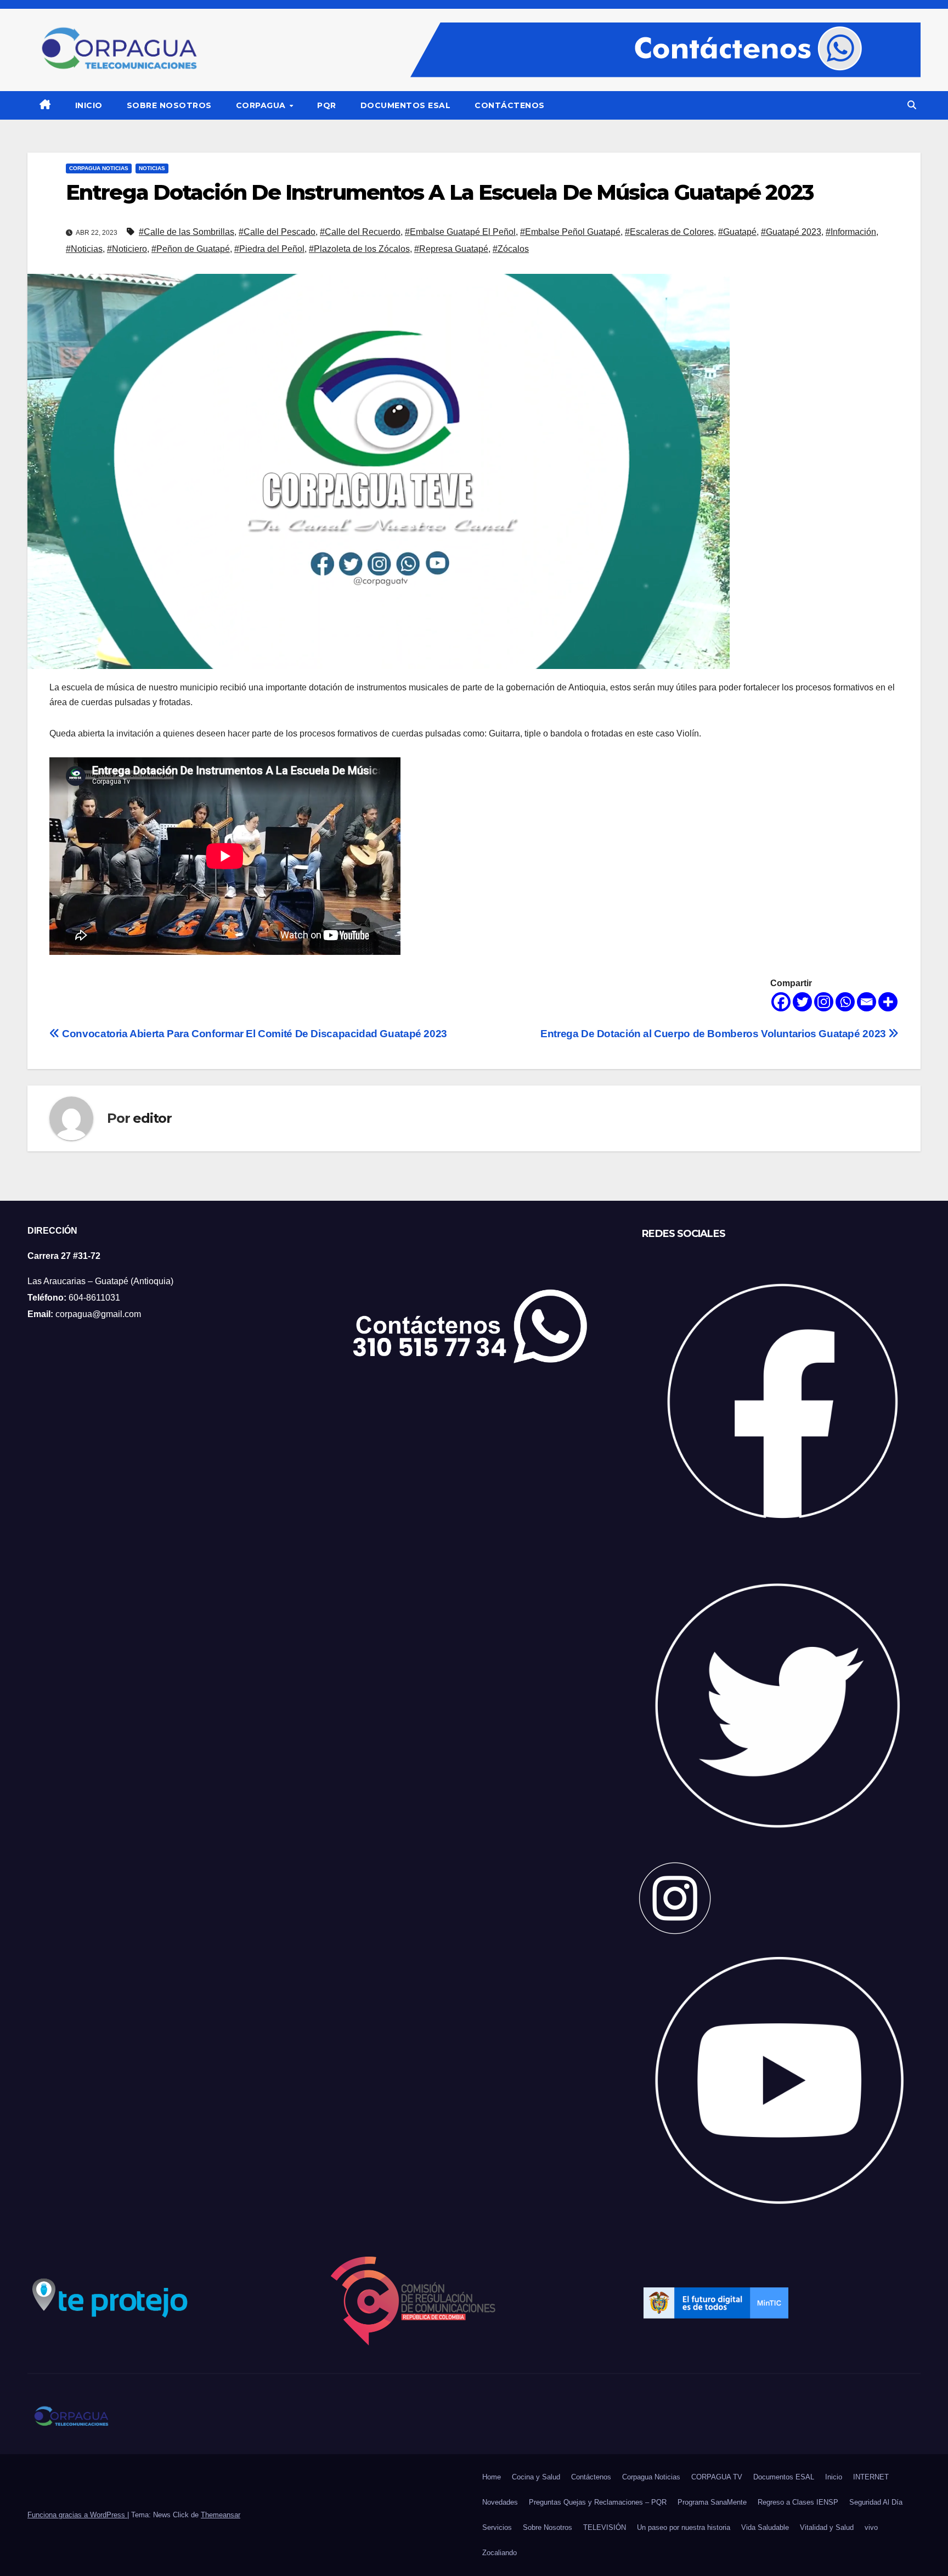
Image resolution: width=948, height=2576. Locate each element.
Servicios (497, 2527)
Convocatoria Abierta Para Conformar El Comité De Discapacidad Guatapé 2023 (253, 1034)
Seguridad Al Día (876, 2502)
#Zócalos (511, 249)
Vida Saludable (765, 2527)
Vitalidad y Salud (827, 2527)
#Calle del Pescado (277, 232)
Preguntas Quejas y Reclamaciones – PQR (598, 2502)
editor (152, 1118)
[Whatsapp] (845, 1002)
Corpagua (262, 105)
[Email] (867, 1002)
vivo (871, 2527)
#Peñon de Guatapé (191, 249)
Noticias (152, 168)
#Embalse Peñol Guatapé (570, 232)
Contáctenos (510, 105)
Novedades (500, 2502)
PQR (327, 105)
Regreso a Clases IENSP (798, 2502)
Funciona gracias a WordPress (77, 2515)
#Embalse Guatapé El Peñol (460, 232)
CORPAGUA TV (717, 2477)
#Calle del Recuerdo (360, 232)
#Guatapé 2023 (791, 232)
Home (492, 2477)
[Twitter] (802, 1002)
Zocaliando (500, 2553)
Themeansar (221, 2515)
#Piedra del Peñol (269, 249)
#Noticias (84, 249)
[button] (912, 105)
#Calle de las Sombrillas (187, 232)
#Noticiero (127, 249)
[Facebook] (781, 1002)
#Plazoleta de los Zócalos (359, 249)
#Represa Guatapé (451, 249)
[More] (888, 1002)
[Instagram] (824, 1002)
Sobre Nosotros (169, 105)
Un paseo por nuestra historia (684, 2527)
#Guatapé (737, 232)
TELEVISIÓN (605, 2527)
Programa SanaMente (712, 2502)
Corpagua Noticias (99, 168)
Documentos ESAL (406, 105)
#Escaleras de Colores (669, 232)
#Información (851, 232)
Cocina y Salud (536, 2477)
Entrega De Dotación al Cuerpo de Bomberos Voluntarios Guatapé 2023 (714, 1034)
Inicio (89, 105)
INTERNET (871, 2477)
